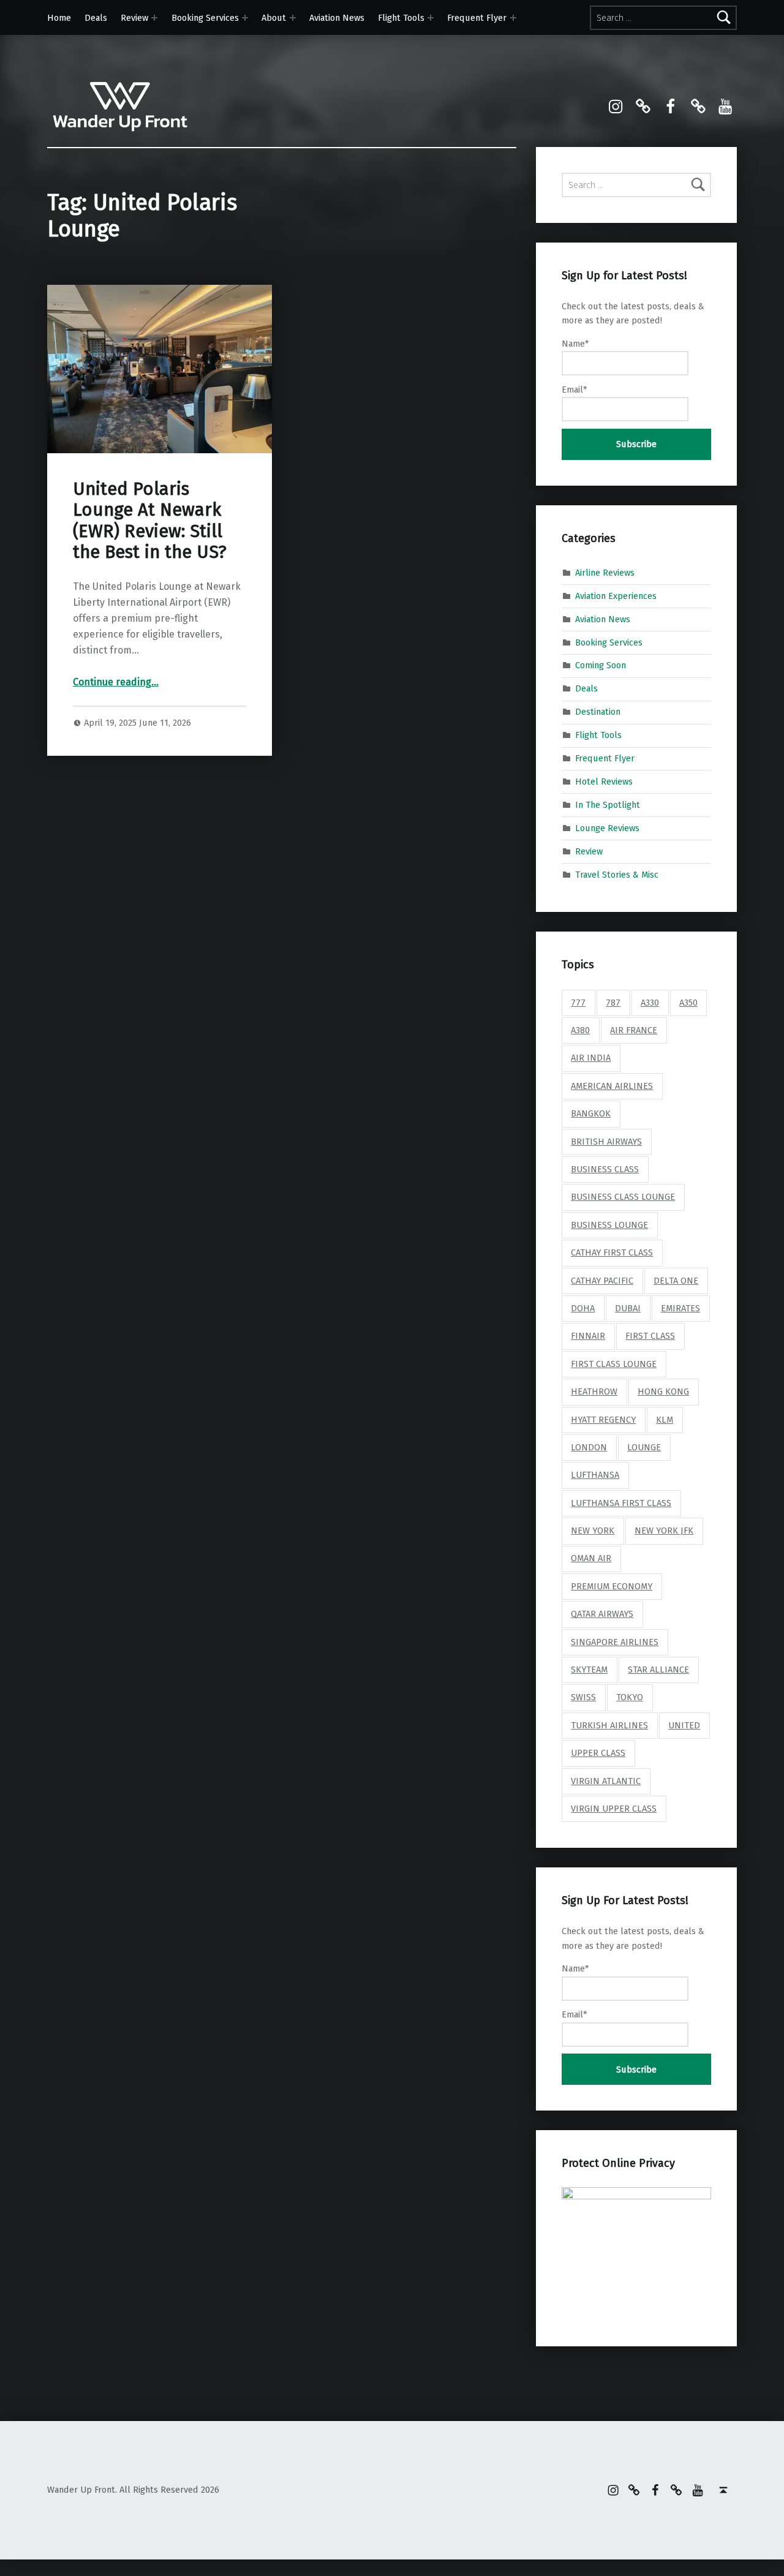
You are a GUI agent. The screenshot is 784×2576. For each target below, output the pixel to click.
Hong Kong (663, 1392)
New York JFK (664, 1531)
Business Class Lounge (623, 1197)
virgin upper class (614, 1809)
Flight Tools (401, 18)
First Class (650, 1336)
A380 (580, 1030)
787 (613, 1003)
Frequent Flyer (477, 18)
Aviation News (337, 18)
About (274, 18)
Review (134, 18)
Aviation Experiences (616, 595)
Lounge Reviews (607, 828)
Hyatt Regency (603, 1420)
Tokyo (630, 1697)
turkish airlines (609, 1725)
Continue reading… (116, 682)
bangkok (591, 1113)
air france (634, 1030)
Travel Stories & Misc (617, 874)
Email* (574, 390)
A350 (688, 1003)
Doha (583, 1308)
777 (578, 1003)
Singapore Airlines (615, 1642)
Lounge (644, 1447)
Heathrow (594, 1392)
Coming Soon (601, 665)
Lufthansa (595, 1475)
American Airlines (612, 1086)
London (589, 1447)
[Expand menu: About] (293, 18)
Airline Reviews (605, 573)
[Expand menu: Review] (154, 18)
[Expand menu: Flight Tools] (431, 18)
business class (605, 1169)
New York (593, 1531)
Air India (591, 1058)
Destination (598, 712)
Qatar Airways (602, 1614)
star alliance (658, 1670)
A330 (650, 1003)
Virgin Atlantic (606, 1781)
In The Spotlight (608, 805)
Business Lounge (609, 1225)
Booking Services (205, 18)
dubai (628, 1308)
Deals (96, 18)
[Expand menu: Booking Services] (245, 18)
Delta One (676, 1281)
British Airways (606, 1142)
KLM (665, 1420)
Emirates (680, 1308)
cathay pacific (602, 1281)
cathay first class (612, 1252)
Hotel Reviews (604, 781)
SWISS (583, 1697)
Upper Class (598, 1753)
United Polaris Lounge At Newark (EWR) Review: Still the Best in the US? (150, 521)
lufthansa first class (621, 1503)
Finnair (588, 1336)
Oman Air (591, 1558)
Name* (575, 344)
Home (59, 18)
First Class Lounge (614, 1364)
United (684, 1725)
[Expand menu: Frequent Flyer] (513, 18)
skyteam (589, 1670)
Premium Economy (612, 1586)
